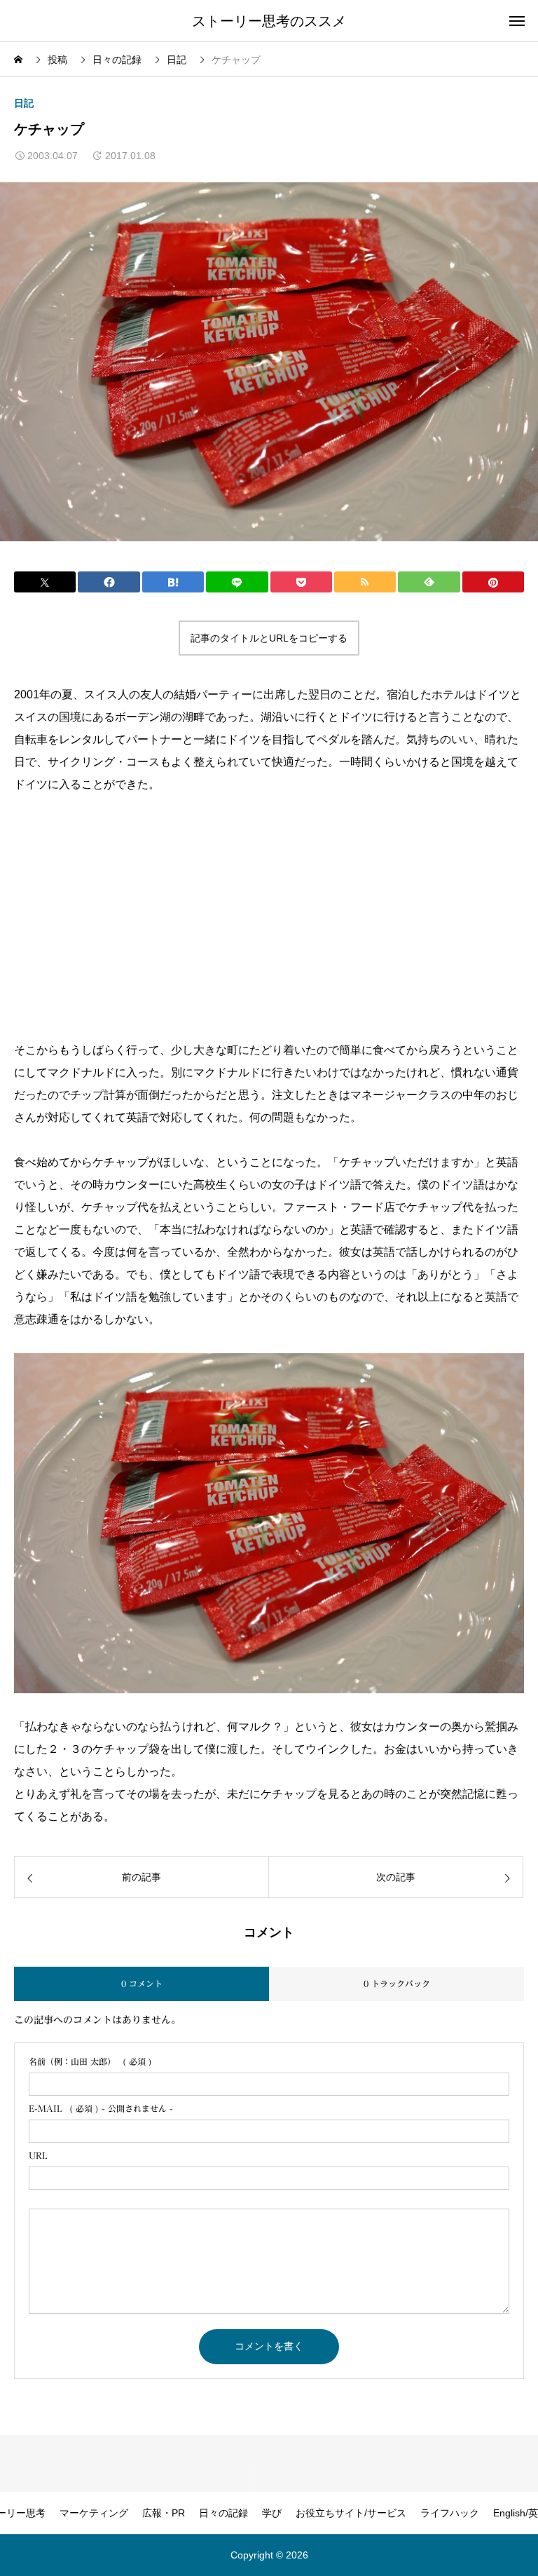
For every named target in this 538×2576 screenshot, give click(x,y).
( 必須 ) (90, 2061)
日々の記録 (223, 2513)
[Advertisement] (132, 916)
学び (272, 2513)
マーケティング (94, 2513)
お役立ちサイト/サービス (351, 2513)
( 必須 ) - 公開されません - (101, 2108)
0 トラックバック (397, 1984)
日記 (24, 103)
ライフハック (450, 2513)
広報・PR (164, 2513)
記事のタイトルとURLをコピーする (269, 638)
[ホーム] (20, 60)
